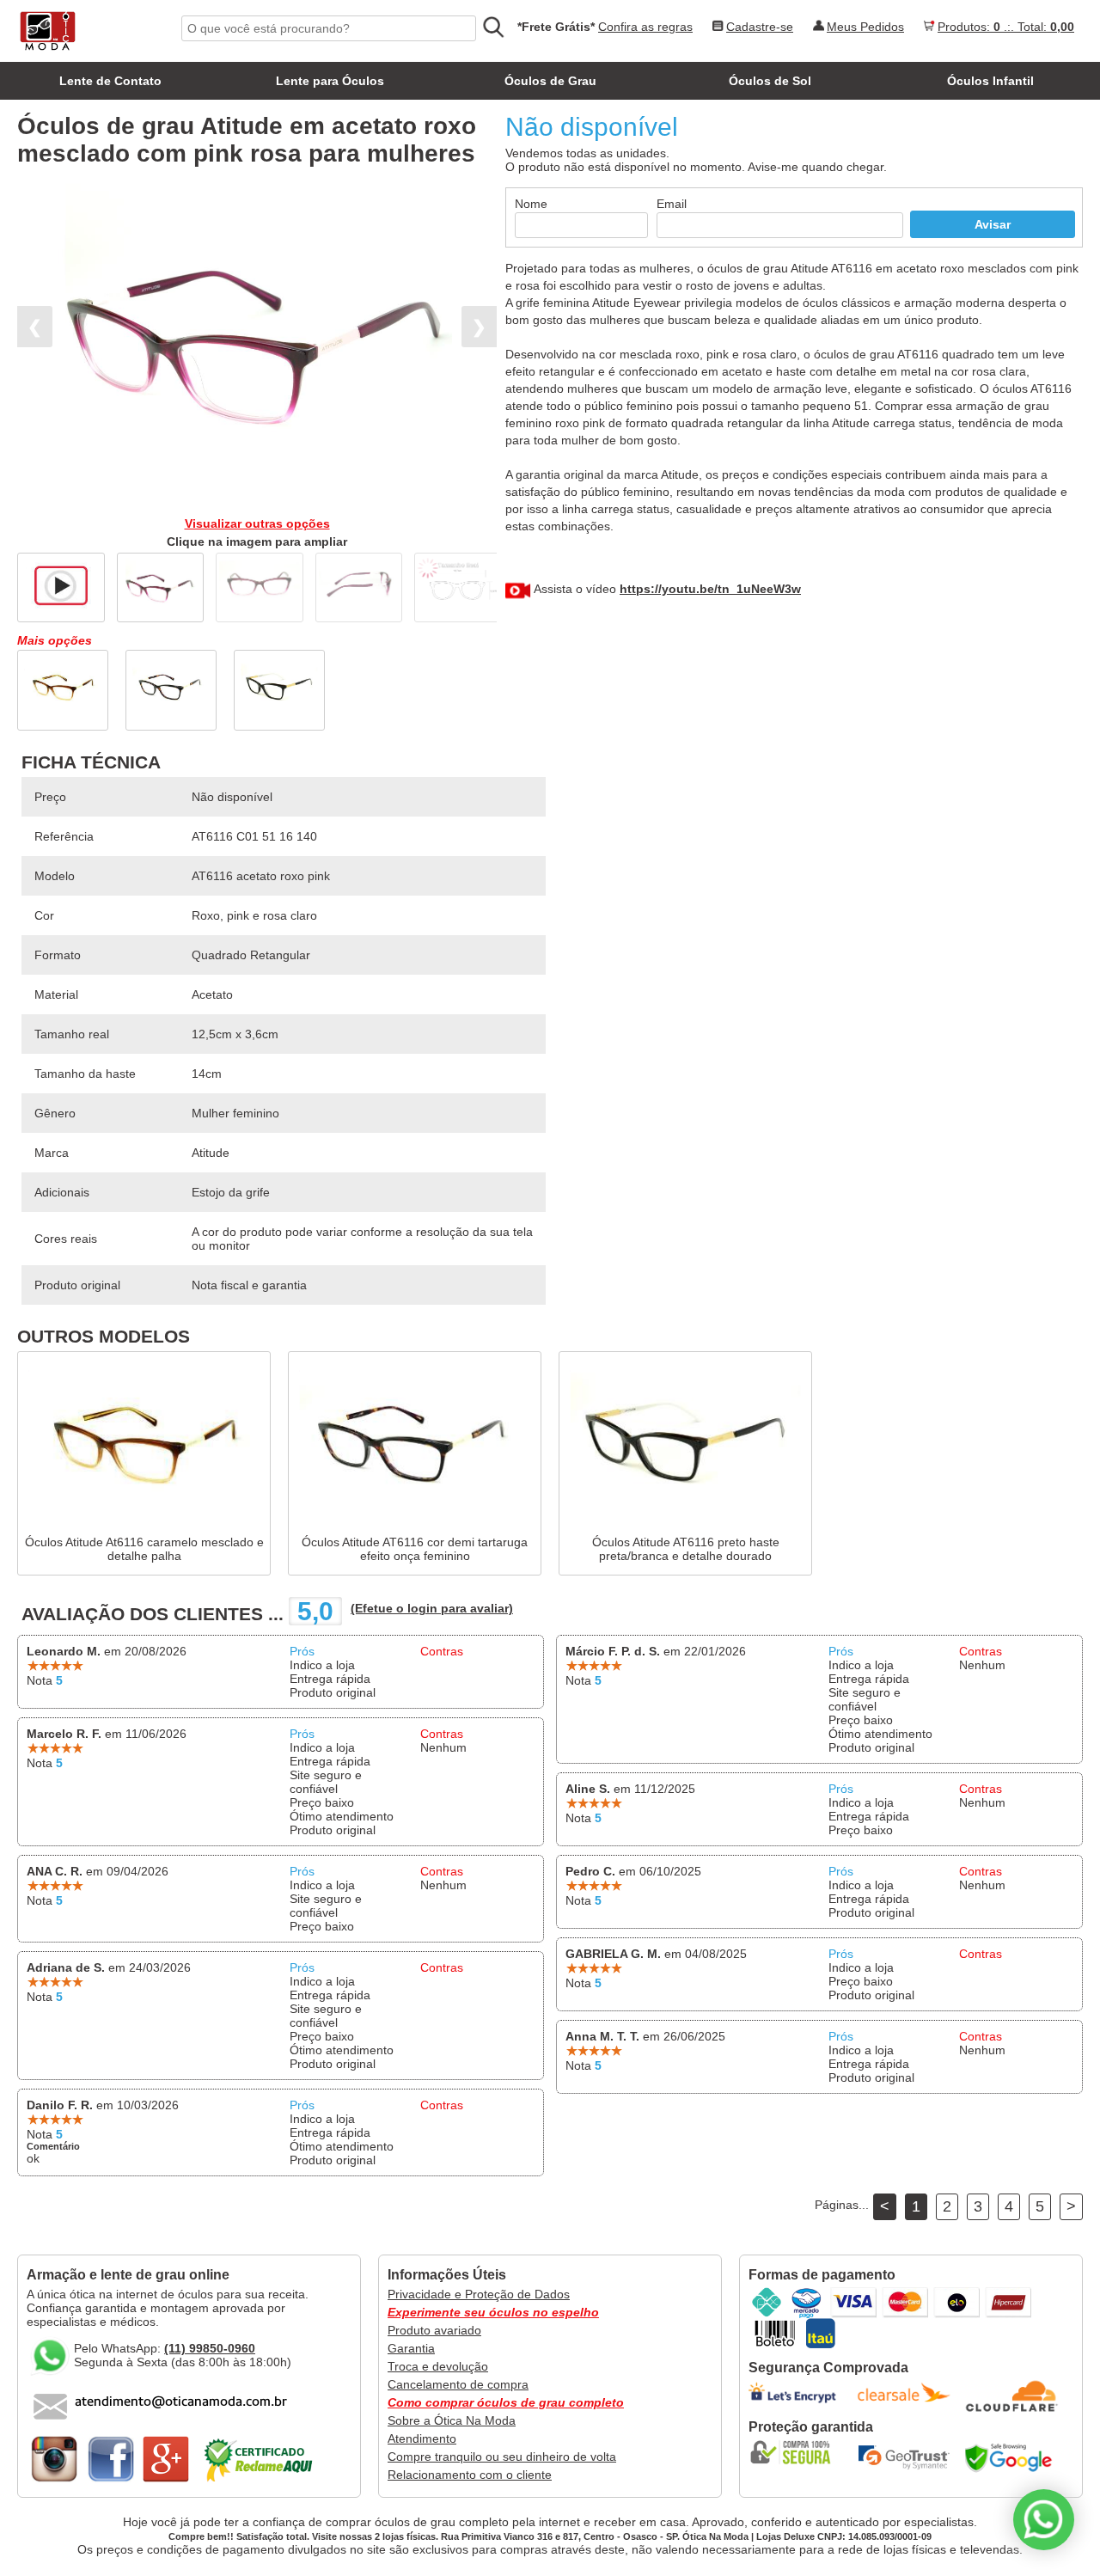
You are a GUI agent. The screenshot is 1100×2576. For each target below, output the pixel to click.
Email (672, 204)
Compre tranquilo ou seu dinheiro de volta (502, 2457)
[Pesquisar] (492, 28)
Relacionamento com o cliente (470, 2475)
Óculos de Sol (770, 81)
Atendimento (422, 2438)
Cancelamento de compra (458, 2384)
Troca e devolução (438, 2366)
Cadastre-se (760, 27)
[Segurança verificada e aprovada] (796, 2452)
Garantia (411, 2348)
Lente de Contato (110, 81)
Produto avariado (434, 2330)
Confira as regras (645, 27)
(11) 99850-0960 (210, 2348)
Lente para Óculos (330, 81)
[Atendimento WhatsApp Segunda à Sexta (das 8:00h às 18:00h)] (1044, 2520)
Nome (531, 204)
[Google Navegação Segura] (1012, 2457)
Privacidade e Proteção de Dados (479, 2294)
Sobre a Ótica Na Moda (452, 2420)
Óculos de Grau (550, 81)
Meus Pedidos (865, 27)
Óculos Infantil (990, 81)
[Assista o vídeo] (61, 584)
